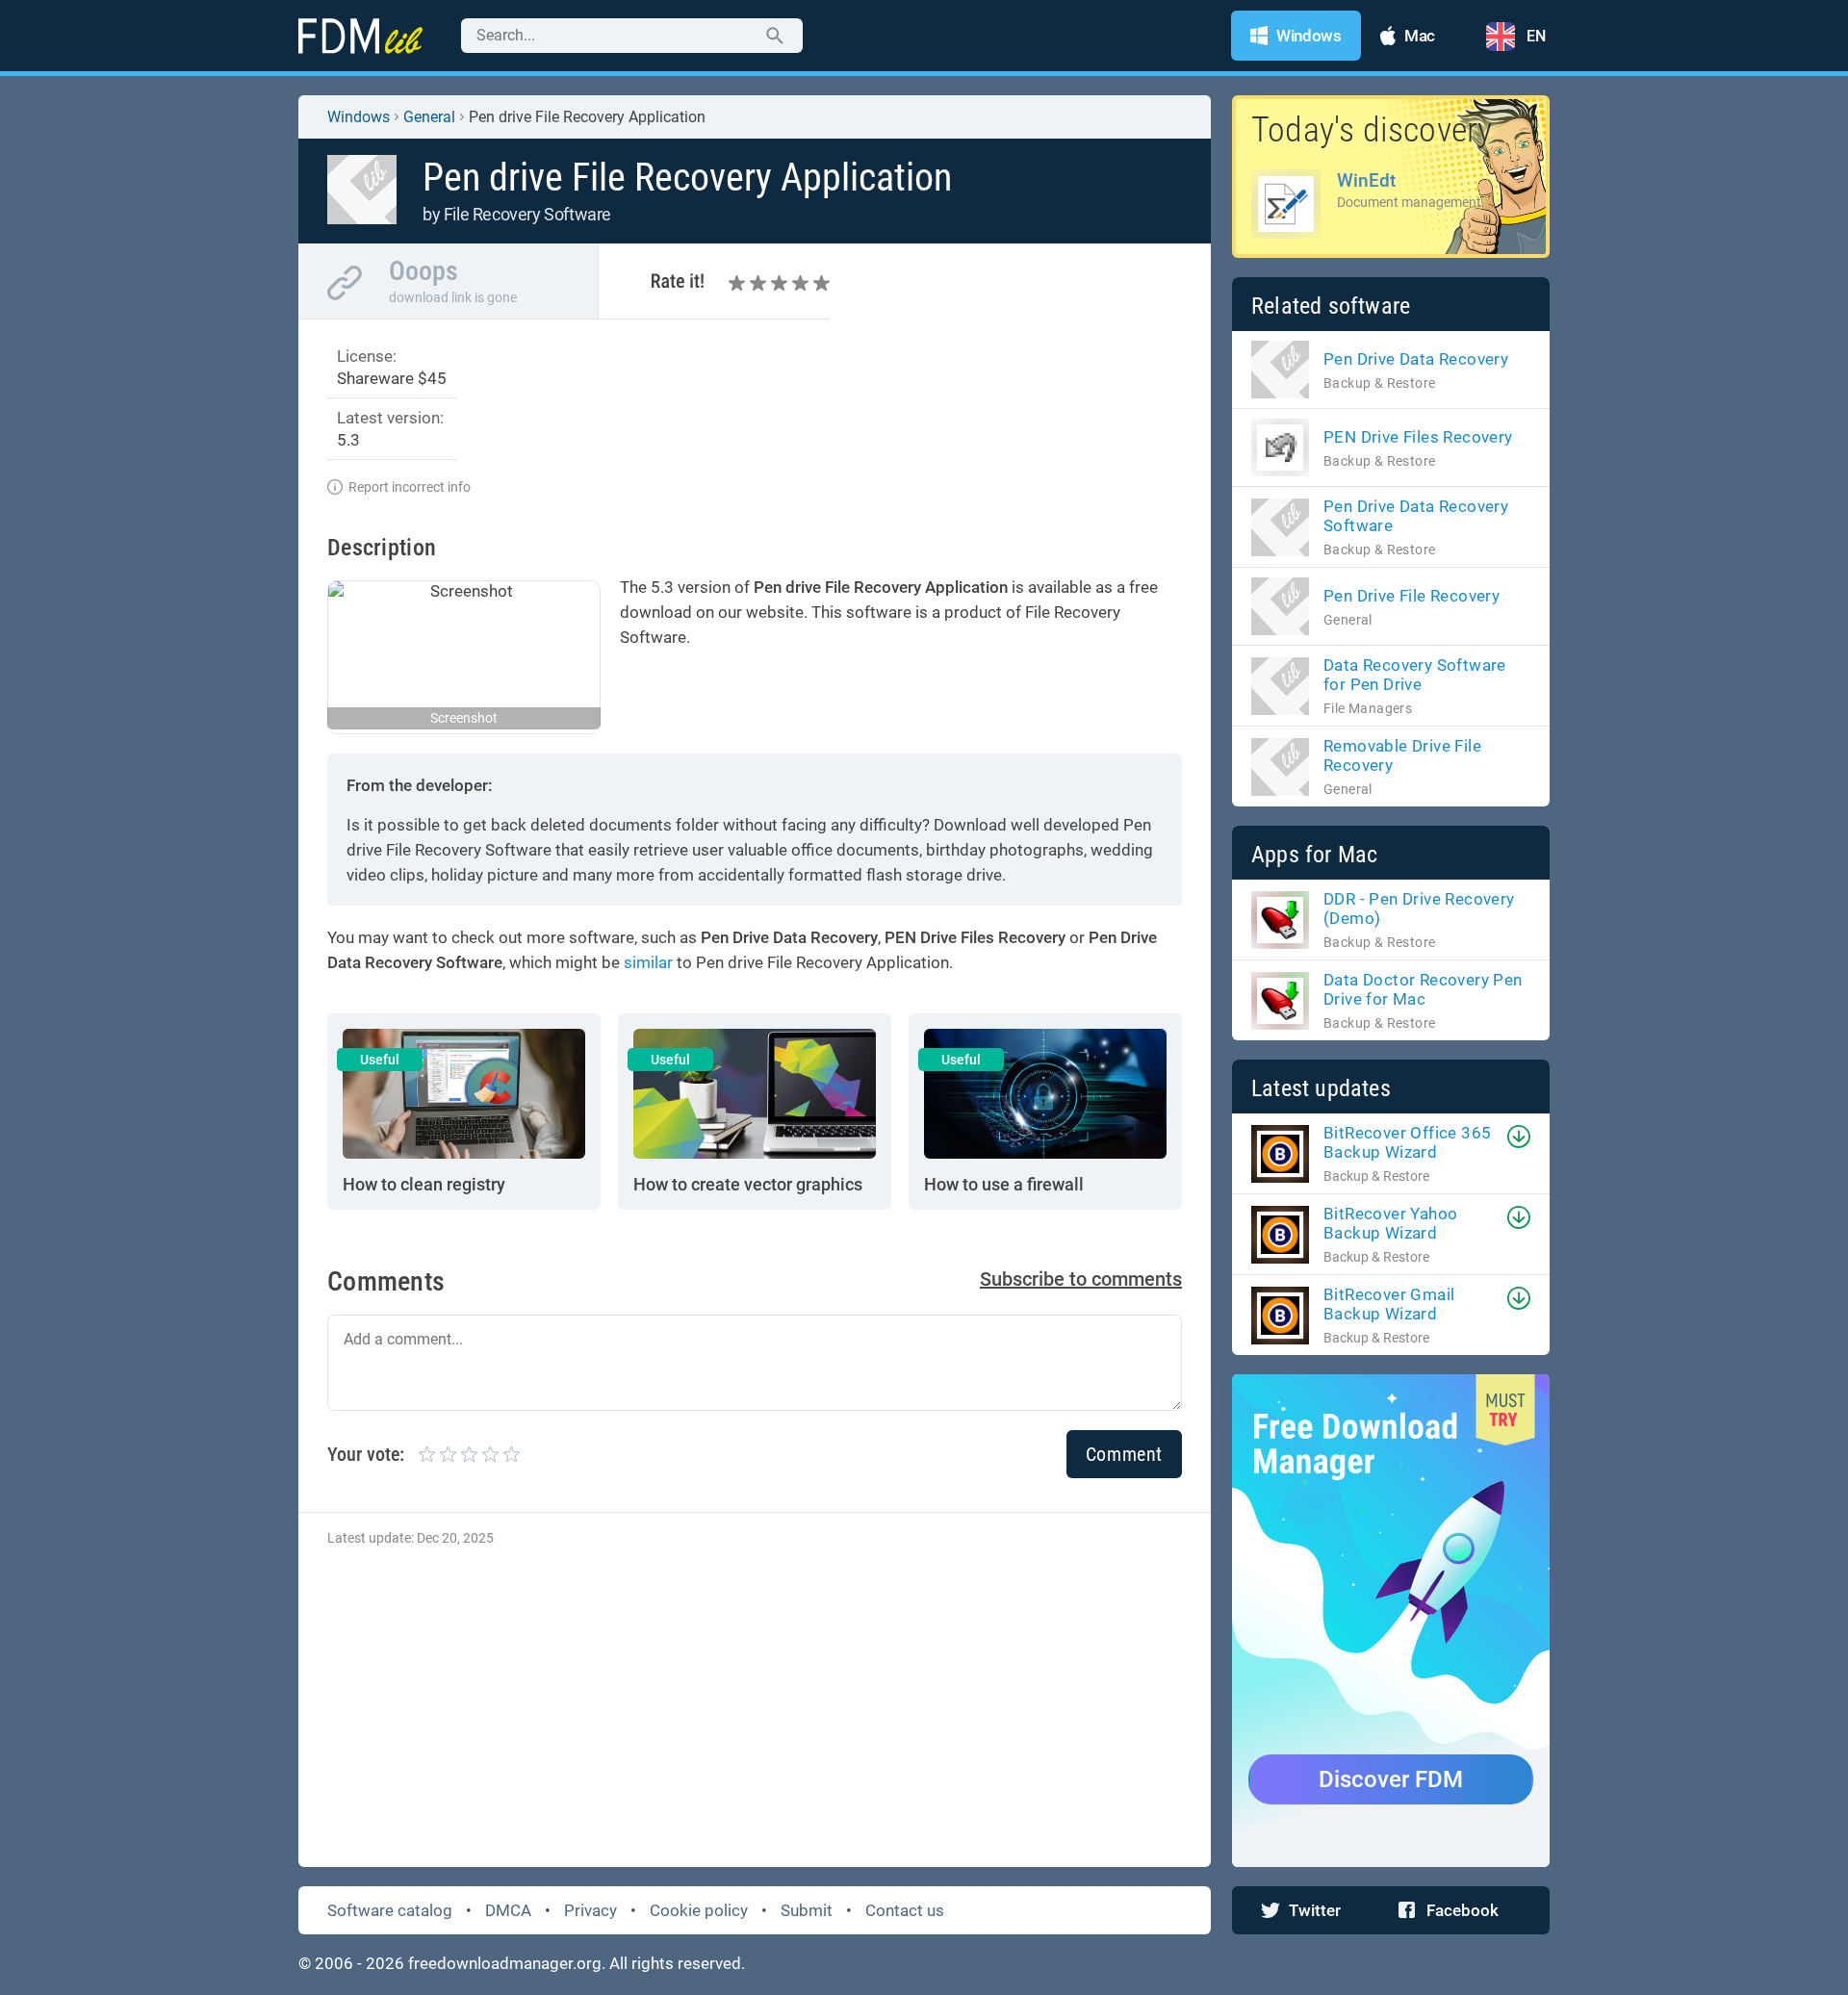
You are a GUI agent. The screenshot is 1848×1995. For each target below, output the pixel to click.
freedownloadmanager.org (505, 1963)
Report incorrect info (410, 487)
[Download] (1519, 1137)
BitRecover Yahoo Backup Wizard (1390, 1223)
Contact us (905, 1910)
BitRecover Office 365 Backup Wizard (1407, 1142)
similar (648, 962)
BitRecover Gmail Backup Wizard (1389, 1304)
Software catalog (390, 1910)
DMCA (508, 1910)
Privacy (590, 1910)
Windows (359, 117)
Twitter (1315, 1910)
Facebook (1463, 1910)
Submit (807, 1910)
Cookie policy (699, 1910)
